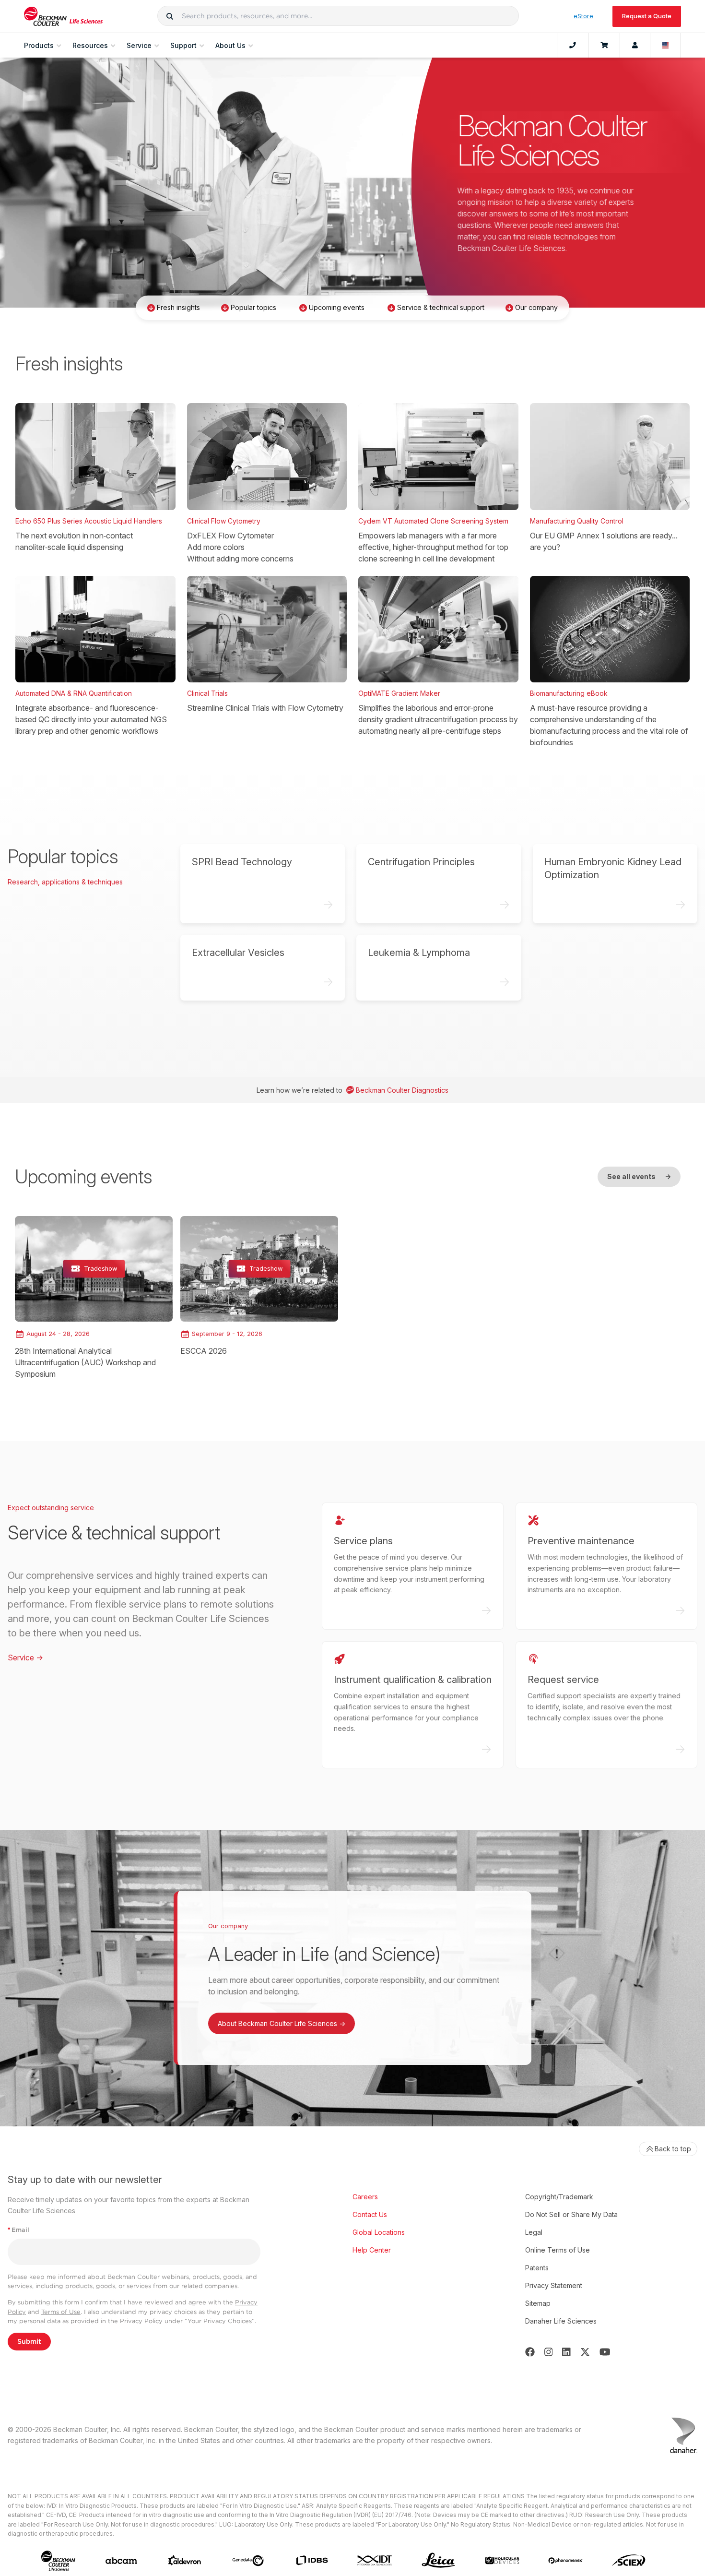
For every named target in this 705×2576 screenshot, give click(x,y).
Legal (534, 2232)
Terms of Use (61, 2312)
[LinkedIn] (566, 2352)
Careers (365, 2197)
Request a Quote (647, 16)
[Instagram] (549, 2352)
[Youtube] (605, 2352)
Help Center (372, 2250)
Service (25, 1658)
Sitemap (538, 2303)
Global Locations (379, 2232)
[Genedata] (248, 2561)
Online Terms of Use (558, 2250)
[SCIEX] (629, 2561)
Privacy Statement (554, 2285)
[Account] (635, 46)
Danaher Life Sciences (561, 2321)
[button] (170, 16)
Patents (537, 2268)
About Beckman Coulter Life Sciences (282, 2023)
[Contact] (573, 46)
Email (18, 2230)
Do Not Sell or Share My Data (571, 2214)
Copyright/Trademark (559, 2197)
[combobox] (338, 16)
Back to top (673, 2149)
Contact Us (370, 2214)
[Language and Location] (666, 46)
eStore (583, 16)
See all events (639, 1176)
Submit (29, 2341)
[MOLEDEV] (502, 2560)
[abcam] (121, 2561)
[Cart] (604, 46)
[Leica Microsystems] (438, 2561)
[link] (94, 1298)
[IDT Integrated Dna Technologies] (375, 2560)
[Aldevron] (185, 2560)
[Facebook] (530, 2352)
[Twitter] (585, 2352)
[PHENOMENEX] (565, 2560)
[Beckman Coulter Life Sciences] (63, 16)
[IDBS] (312, 2560)
